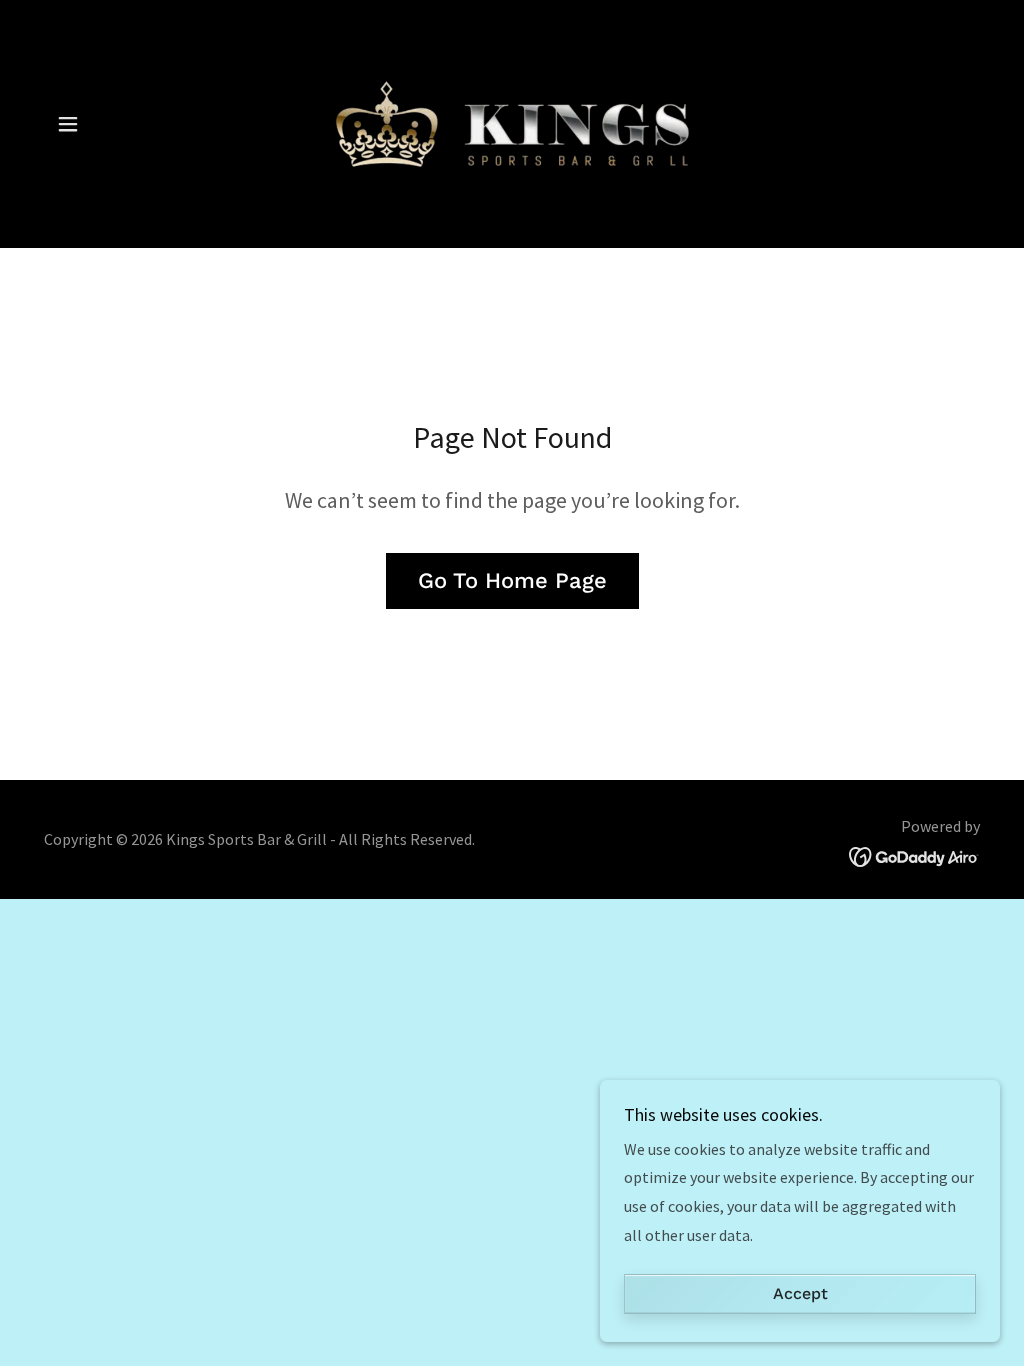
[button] (68, 124)
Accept (800, 1294)
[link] (511, 122)
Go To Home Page (512, 580)
